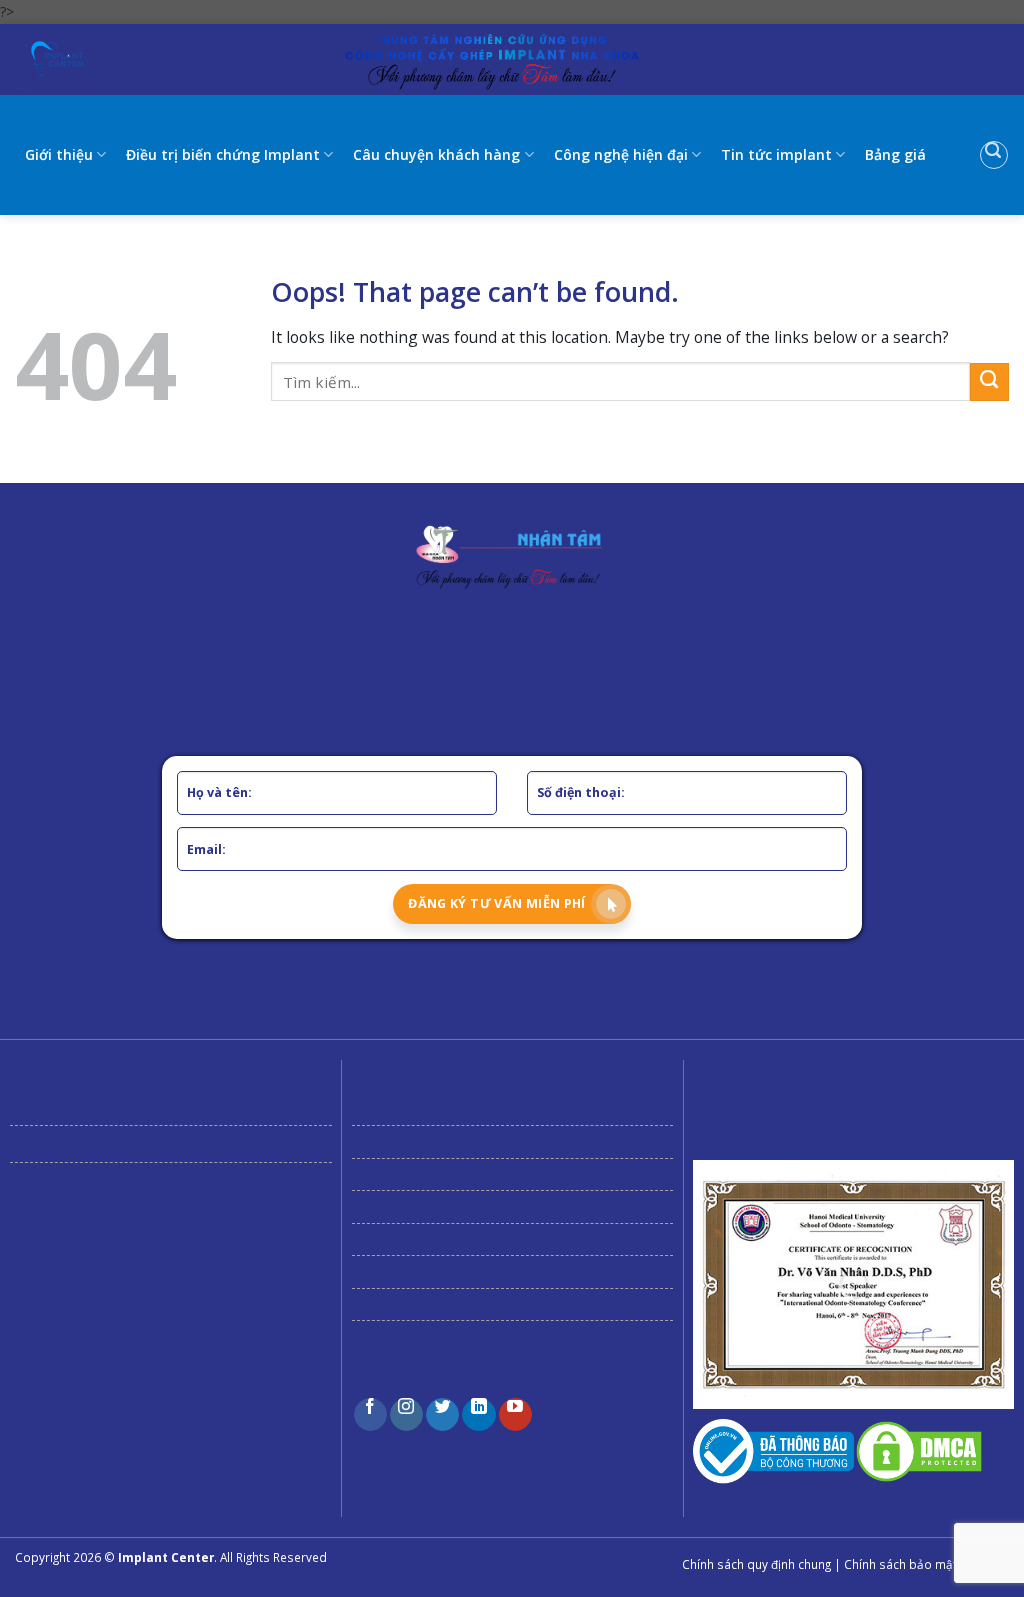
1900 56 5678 (66, 1228)
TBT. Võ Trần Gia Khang (851, 1071)
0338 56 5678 (148, 1228)
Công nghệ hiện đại (621, 154)
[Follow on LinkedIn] (478, 1414)
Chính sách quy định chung (756, 1564)
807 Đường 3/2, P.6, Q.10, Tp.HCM (161, 1306)
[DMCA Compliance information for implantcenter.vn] (919, 1450)
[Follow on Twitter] (442, 1414)
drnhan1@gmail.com (90, 1250)
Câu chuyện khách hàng (436, 154)
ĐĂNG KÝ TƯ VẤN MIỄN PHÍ (497, 903)
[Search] (994, 155)
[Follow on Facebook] (370, 1414)
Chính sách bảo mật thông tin (926, 1564)
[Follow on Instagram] (406, 1414)
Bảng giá (895, 154)
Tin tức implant (776, 154)
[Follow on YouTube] (515, 1414)
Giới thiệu (59, 154)
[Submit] (989, 382)
